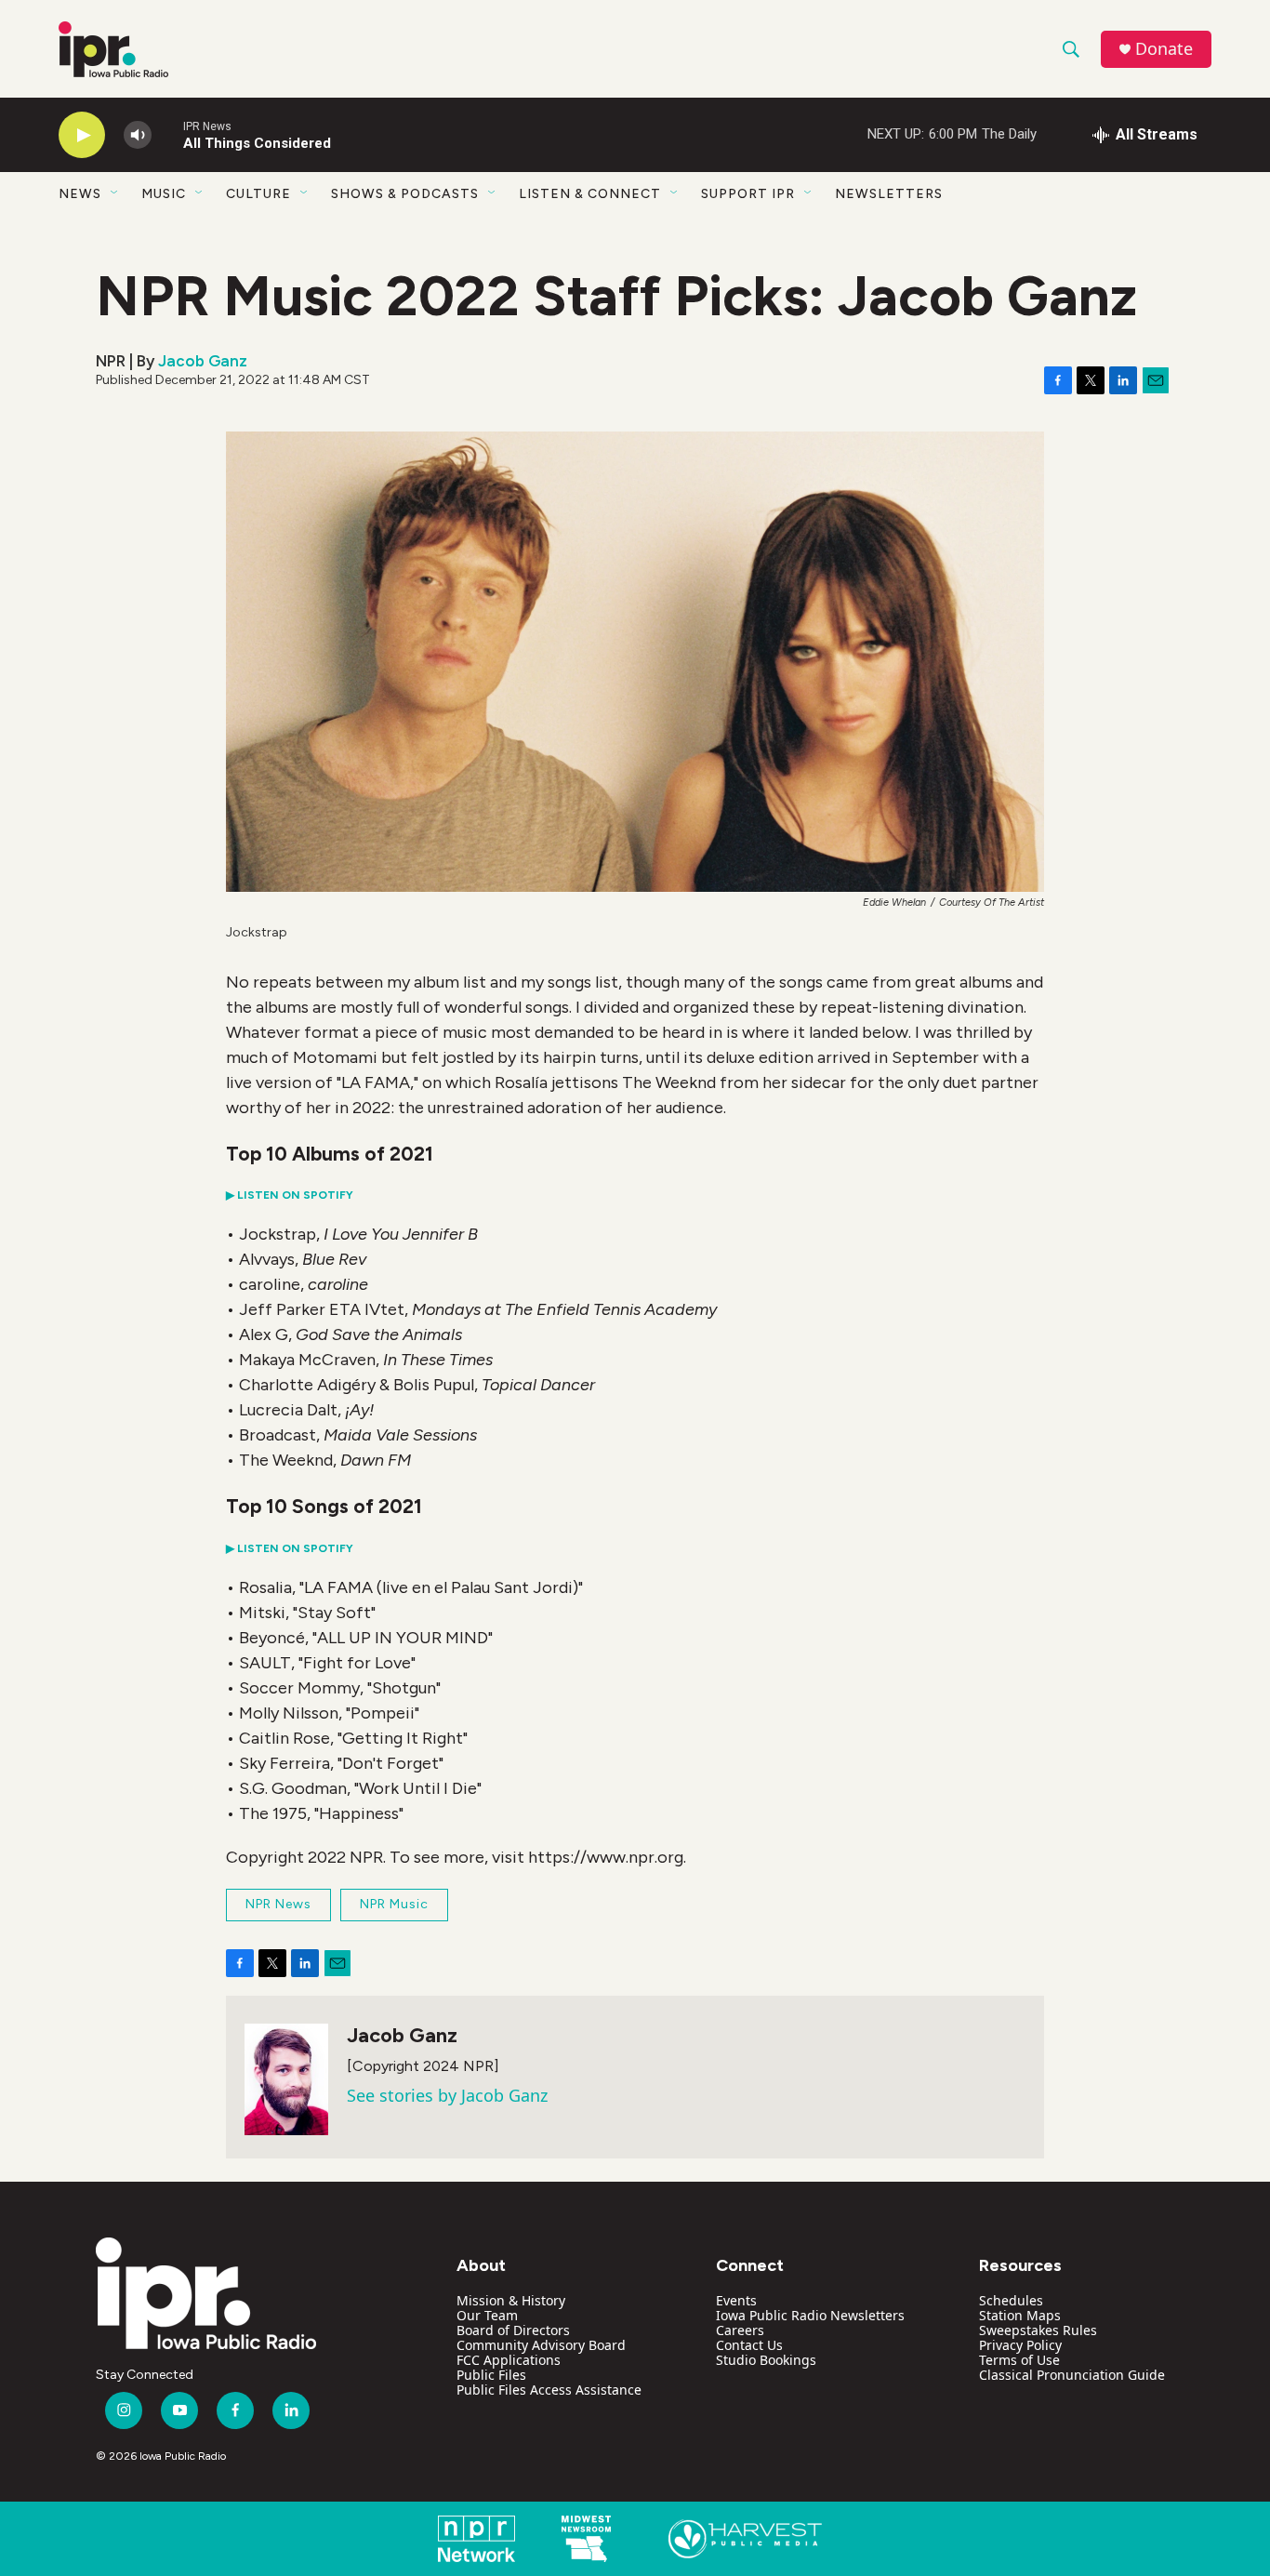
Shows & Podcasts (405, 194)
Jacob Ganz (203, 361)
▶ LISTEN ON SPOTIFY (290, 1195)
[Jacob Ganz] (286, 2079)
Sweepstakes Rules (1038, 2330)
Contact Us (749, 2345)
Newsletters (889, 194)
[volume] (138, 135)
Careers (740, 2330)
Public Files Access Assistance (549, 2390)
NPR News (278, 1904)
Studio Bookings (766, 2360)
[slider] (167, 134)
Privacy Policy (1020, 2345)
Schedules (1011, 2300)
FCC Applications (509, 2360)
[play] (82, 135)
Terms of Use (1019, 2360)
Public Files (491, 2375)
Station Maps (1020, 2315)
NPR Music (394, 1904)
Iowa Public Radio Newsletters (810, 2315)
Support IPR (748, 194)
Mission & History (511, 2300)
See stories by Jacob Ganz (447, 2095)
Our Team (487, 2315)
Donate (1164, 49)
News (80, 194)
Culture (258, 194)
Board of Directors (513, 2330)
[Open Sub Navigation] (115, 193)
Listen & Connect (590, 194)
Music (164, 194)
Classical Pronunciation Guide (1072, 2375)
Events (736, 2300)
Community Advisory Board (541, 2345)
